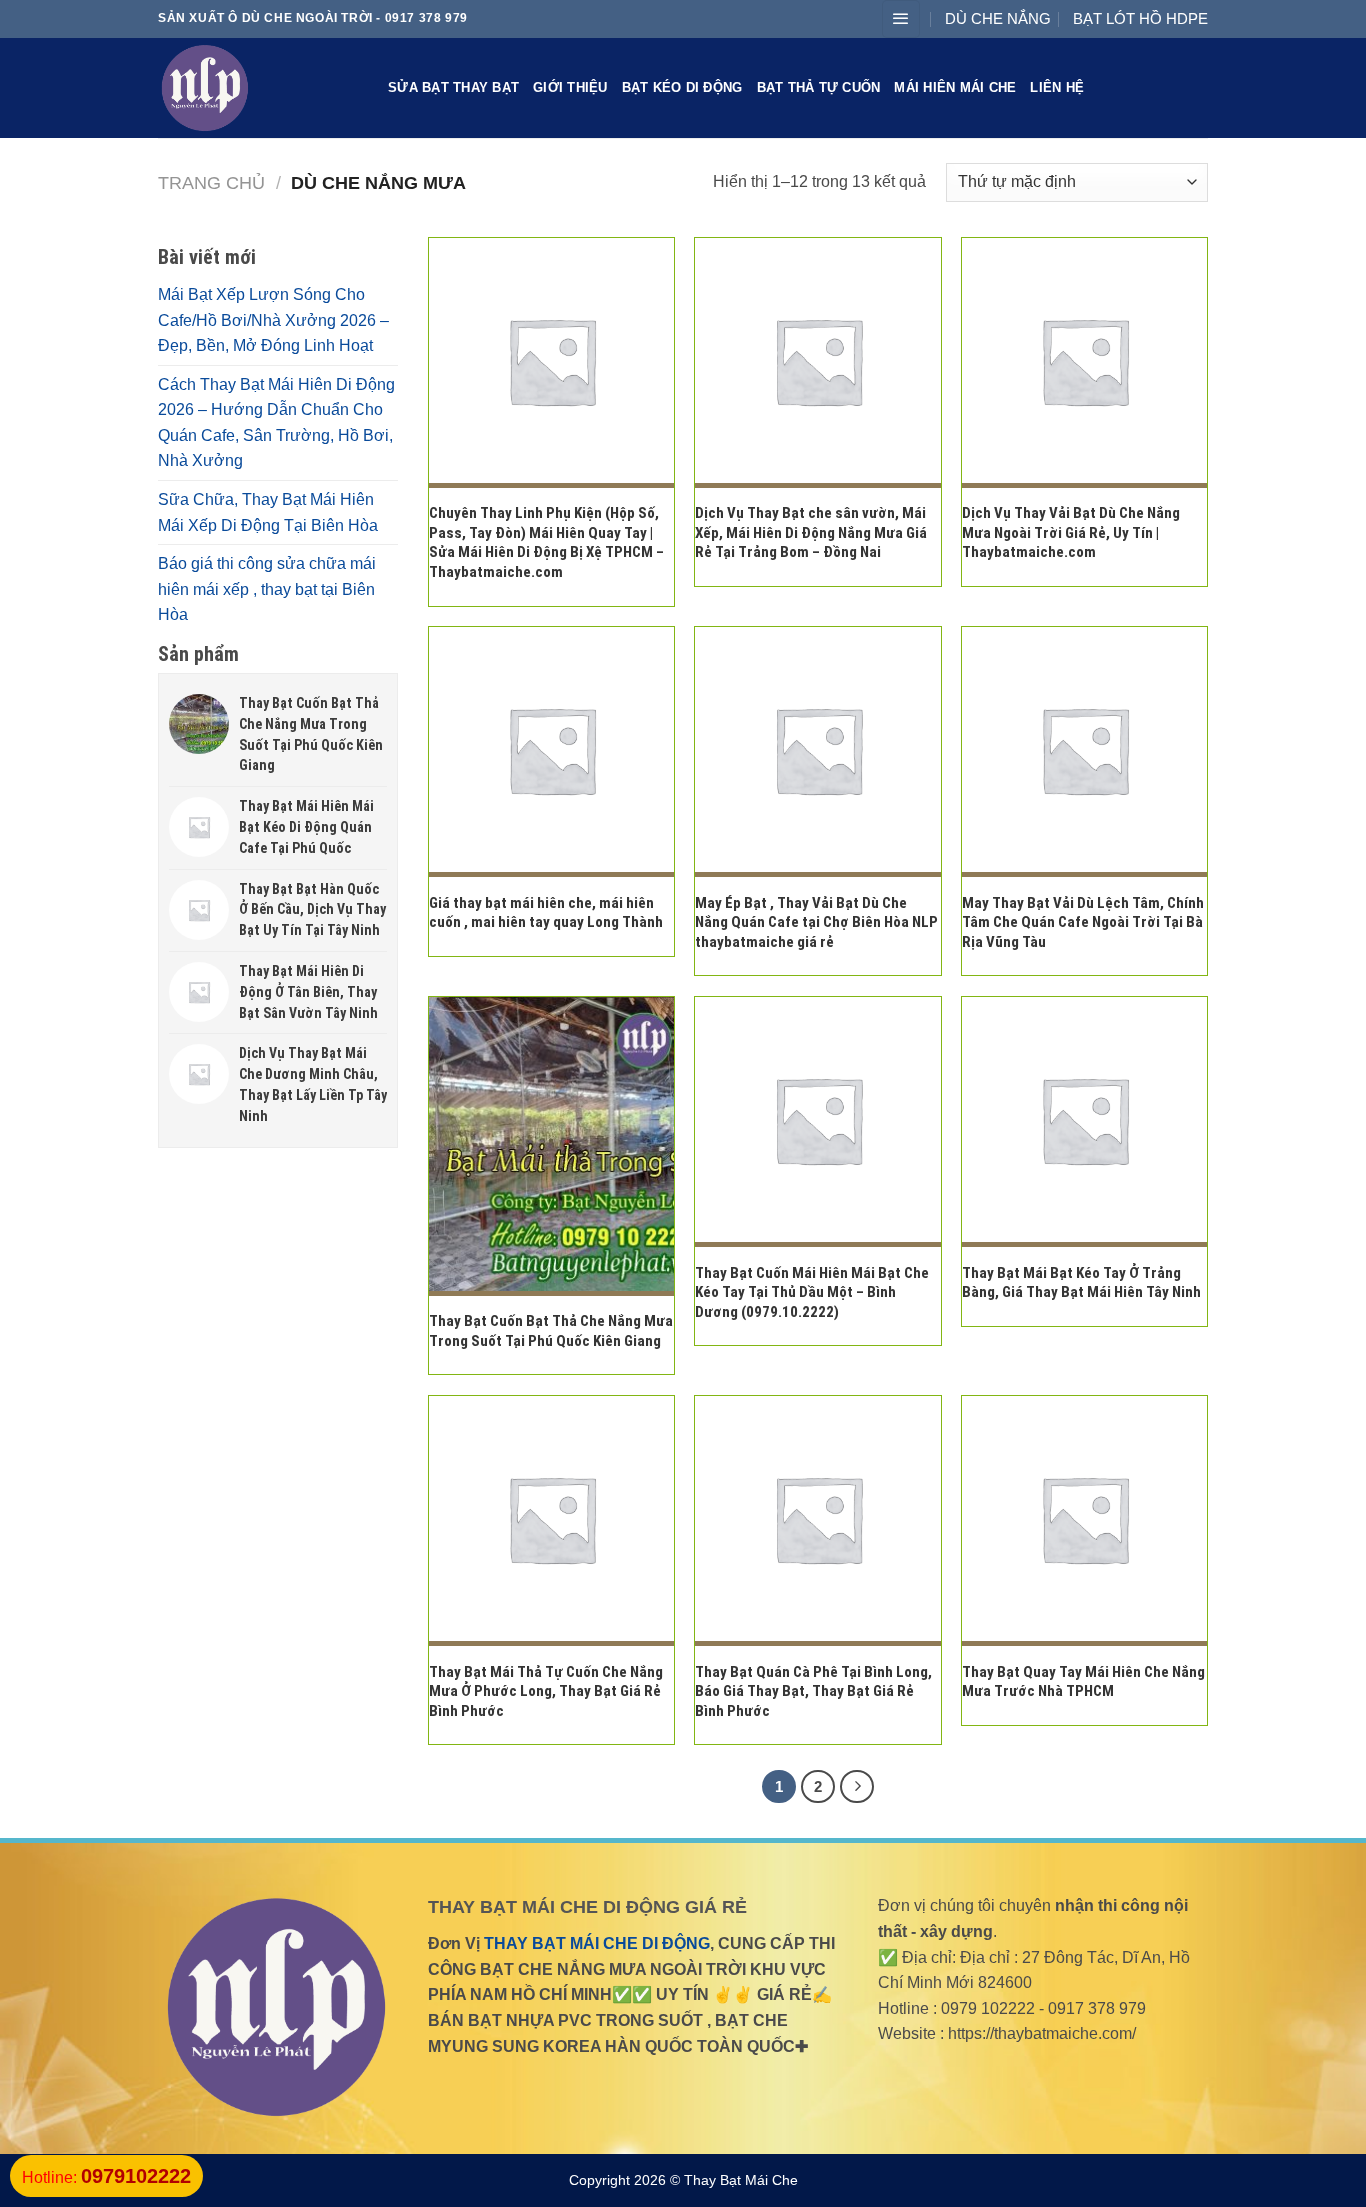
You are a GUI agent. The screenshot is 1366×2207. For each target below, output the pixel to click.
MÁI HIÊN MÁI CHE (955, 87)
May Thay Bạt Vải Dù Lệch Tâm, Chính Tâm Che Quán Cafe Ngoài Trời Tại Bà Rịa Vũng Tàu (1083, 922)
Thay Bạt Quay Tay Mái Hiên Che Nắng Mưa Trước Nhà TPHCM (1083, 1682)
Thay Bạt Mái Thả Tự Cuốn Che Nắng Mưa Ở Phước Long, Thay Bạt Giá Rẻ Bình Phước (546, 1691)
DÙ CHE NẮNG (998, 18)
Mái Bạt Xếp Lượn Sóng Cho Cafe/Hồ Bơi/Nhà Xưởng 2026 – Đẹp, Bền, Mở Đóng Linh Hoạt (273, 320)
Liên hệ (1057, 87)
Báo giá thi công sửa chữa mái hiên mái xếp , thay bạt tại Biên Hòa (267, 589)
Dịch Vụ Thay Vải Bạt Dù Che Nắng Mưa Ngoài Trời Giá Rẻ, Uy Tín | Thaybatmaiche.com (1071, 532)
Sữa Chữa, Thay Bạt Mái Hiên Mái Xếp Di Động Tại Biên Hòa (268, 512)
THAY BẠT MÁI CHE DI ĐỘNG (595, 1943)
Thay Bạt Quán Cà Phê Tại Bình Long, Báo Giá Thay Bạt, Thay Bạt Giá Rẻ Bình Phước (813, 1691)
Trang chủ (211, 182)
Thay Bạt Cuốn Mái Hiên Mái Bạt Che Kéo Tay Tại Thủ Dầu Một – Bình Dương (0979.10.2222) (812, 1292)
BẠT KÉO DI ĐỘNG (682, 87)
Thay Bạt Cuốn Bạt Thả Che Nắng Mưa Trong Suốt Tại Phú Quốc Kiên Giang (551, 1331)
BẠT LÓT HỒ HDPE (1140, 18)
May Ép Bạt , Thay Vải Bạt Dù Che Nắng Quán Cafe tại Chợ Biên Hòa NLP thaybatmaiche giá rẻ (816, 922)
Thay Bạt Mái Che (741, 2180)
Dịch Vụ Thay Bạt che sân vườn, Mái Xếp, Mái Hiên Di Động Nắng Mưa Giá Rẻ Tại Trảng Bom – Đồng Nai (811, 532)
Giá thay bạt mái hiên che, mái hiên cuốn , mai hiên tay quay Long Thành (546, 913)
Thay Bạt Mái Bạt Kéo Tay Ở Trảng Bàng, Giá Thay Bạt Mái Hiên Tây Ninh (1081, 1283)
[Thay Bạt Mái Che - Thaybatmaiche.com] (258, 88)
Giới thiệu (570, 87)
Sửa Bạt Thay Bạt (453, 87)
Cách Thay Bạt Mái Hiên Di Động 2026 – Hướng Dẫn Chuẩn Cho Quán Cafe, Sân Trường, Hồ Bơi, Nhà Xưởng (276, 423)
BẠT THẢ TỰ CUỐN (819, 87)
